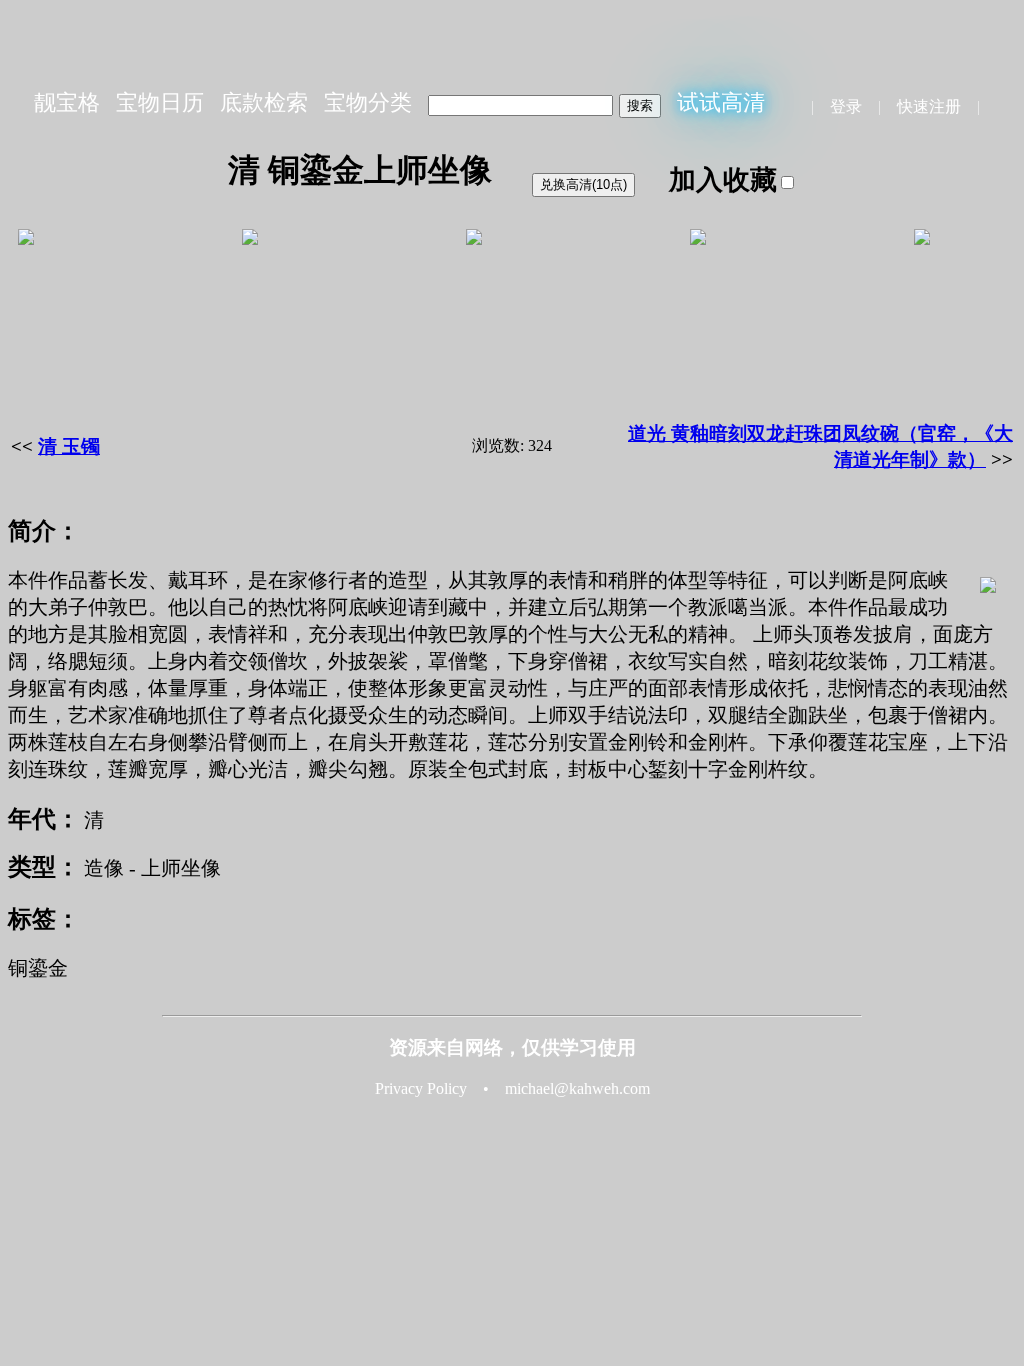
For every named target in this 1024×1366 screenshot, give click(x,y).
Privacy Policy (421, 1088)
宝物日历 (160, 102)
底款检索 (264, 102)
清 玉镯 (69, 446)
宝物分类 (368, 102)
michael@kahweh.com (577, 1088)
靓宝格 (67, 102)
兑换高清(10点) (583, 184)
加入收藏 (723, 180)
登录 (846, 106)
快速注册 (929, 106)
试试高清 (721, 102)
